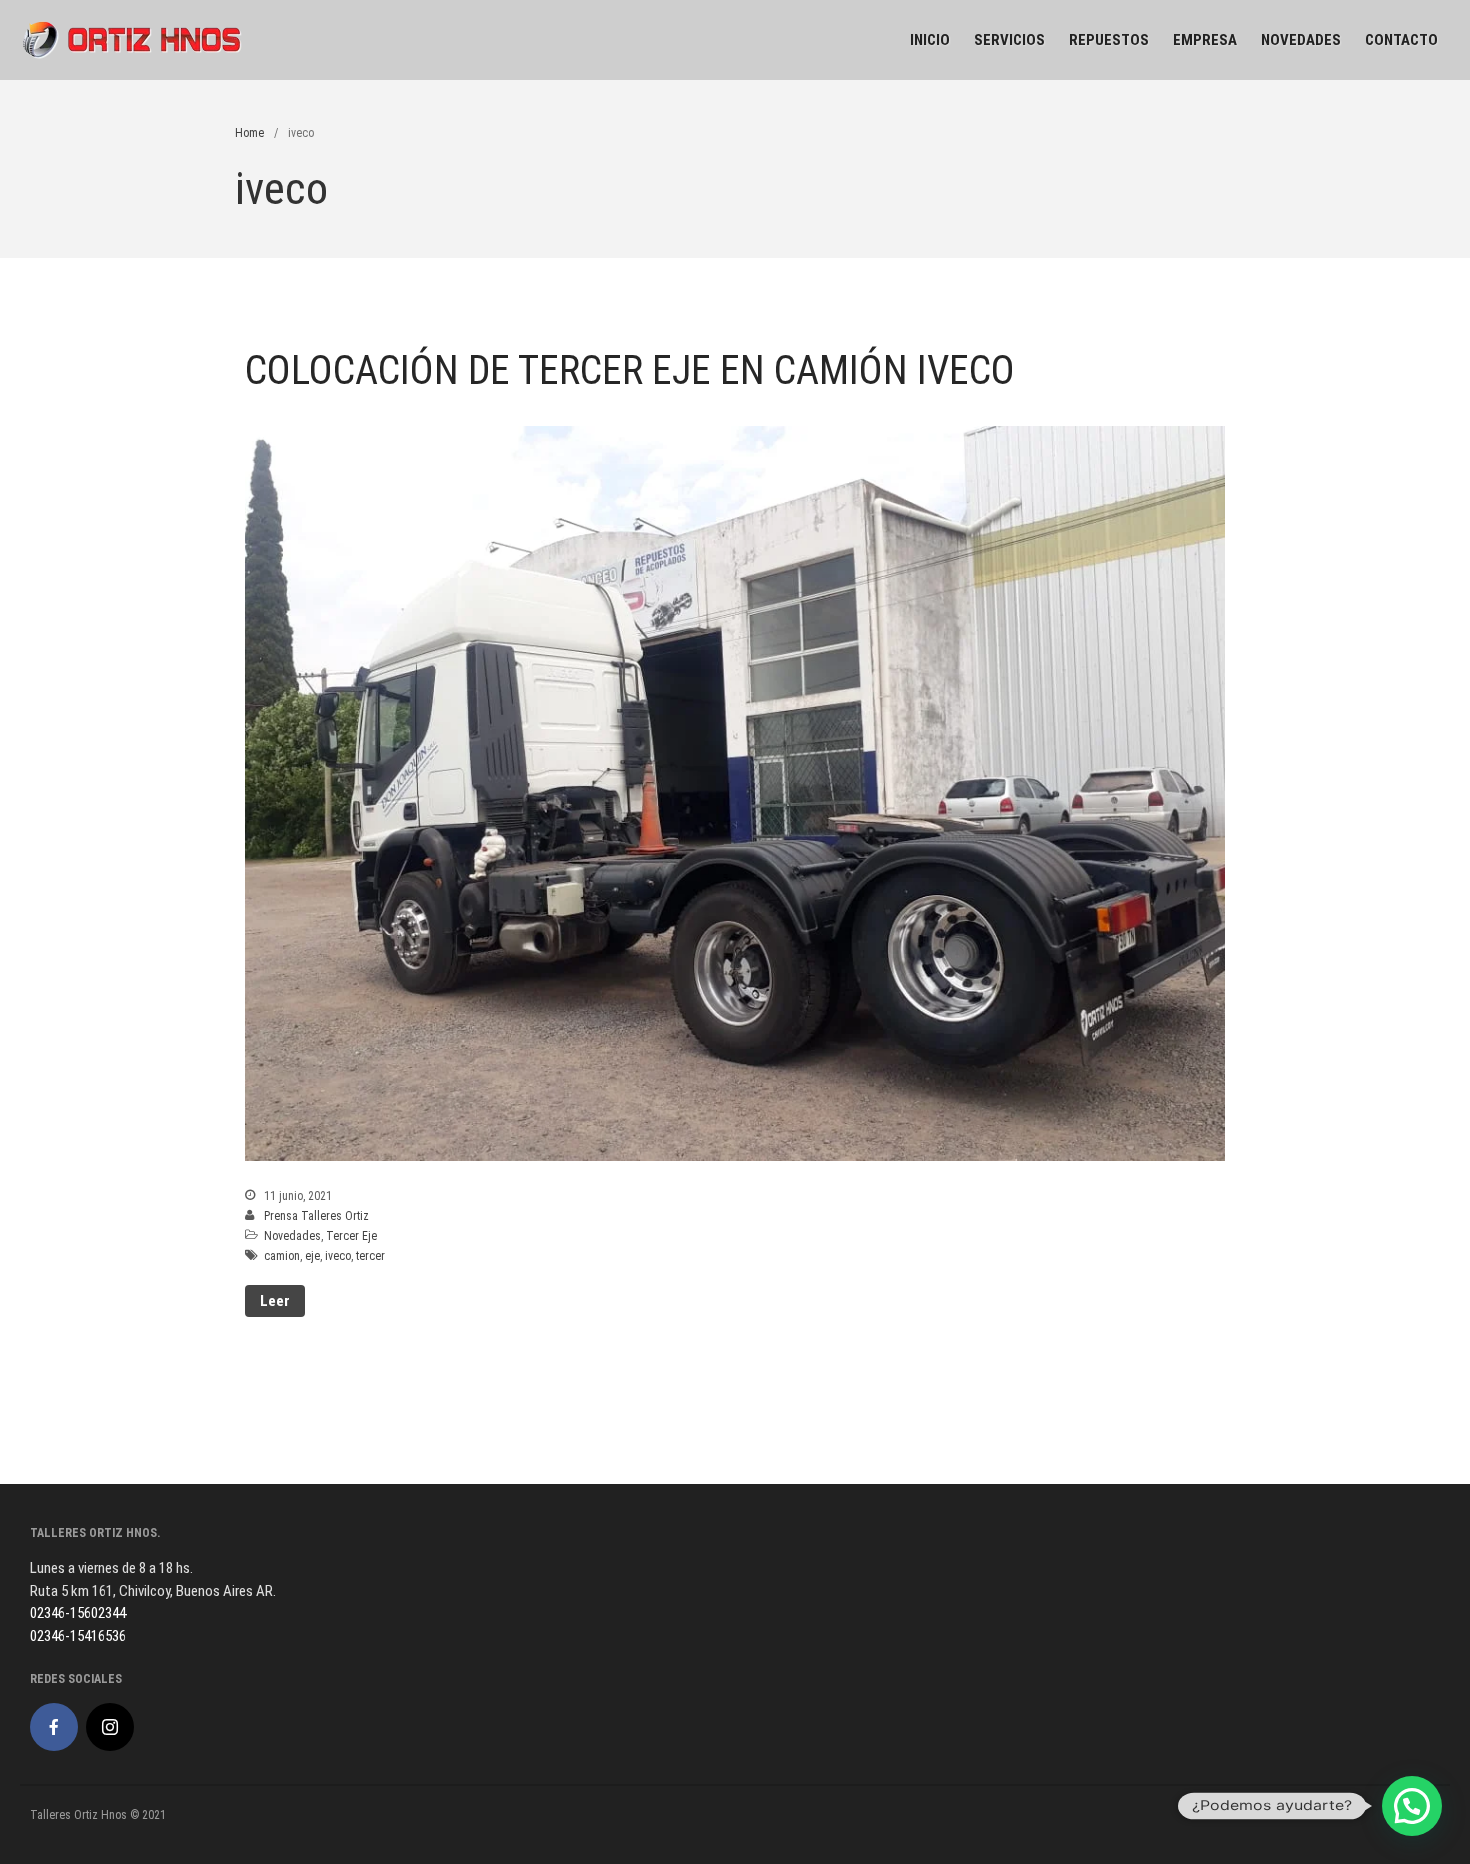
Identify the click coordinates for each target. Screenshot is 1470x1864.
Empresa (1205, 40)
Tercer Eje (351, 1236)
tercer (370, 1256)
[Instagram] (110, 1727)
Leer (275, 1301)
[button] (1412, 1806)
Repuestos (1109, 40)
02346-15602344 (78, 1613)
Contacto (1401, 40)
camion (282, 1256)
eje (312, 1256)
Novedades (1301, 40)
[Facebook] (54, 1727)
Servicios (1009, 40)
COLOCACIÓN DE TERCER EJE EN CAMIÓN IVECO (630, 370)
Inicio (930, 40)
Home (249, 133)
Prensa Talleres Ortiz (316, 1216)
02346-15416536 (78, 1636)
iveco (338, 1256)
